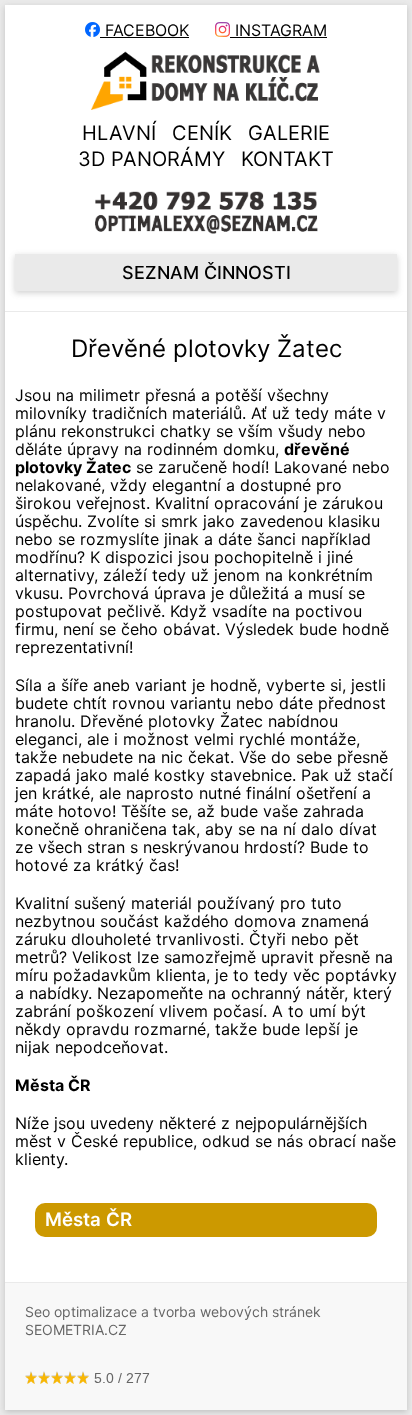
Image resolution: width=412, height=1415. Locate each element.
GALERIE (289, 133)
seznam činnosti (206, 272)
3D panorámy (151, 159)
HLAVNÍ (119, 133)
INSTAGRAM (278, 30)
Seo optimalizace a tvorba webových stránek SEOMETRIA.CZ (173, 1320)
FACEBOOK (144, 30)
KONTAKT (287, 159)
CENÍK (202, 133)
